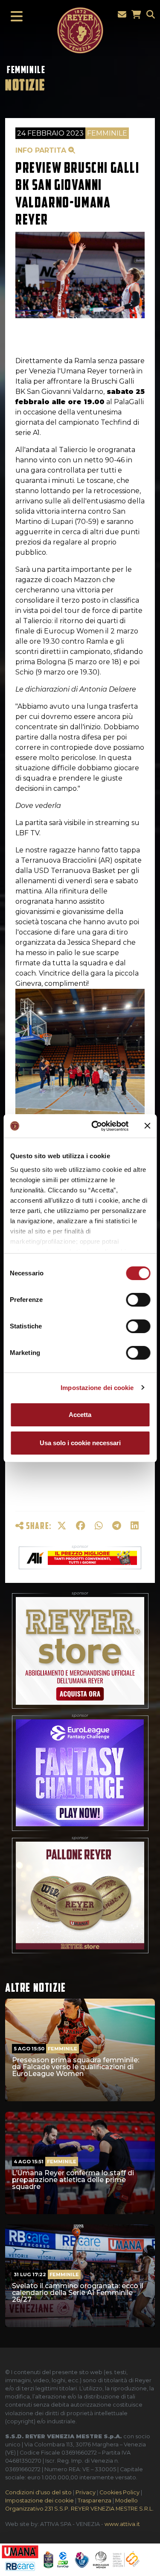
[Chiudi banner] (147, 1126)
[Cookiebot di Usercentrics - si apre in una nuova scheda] (95, 1126)
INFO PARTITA (42, 150)
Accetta (80, 1415)
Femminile (26, 70)
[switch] (138, 1300)
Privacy (86, 2492)
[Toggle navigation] (14, 17)
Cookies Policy (119, 2492)
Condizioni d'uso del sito (38, 2492)
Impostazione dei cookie (97, 1388)
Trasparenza (95, 2501)
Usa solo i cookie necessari (80, 1443)
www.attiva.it (122, 2524)
